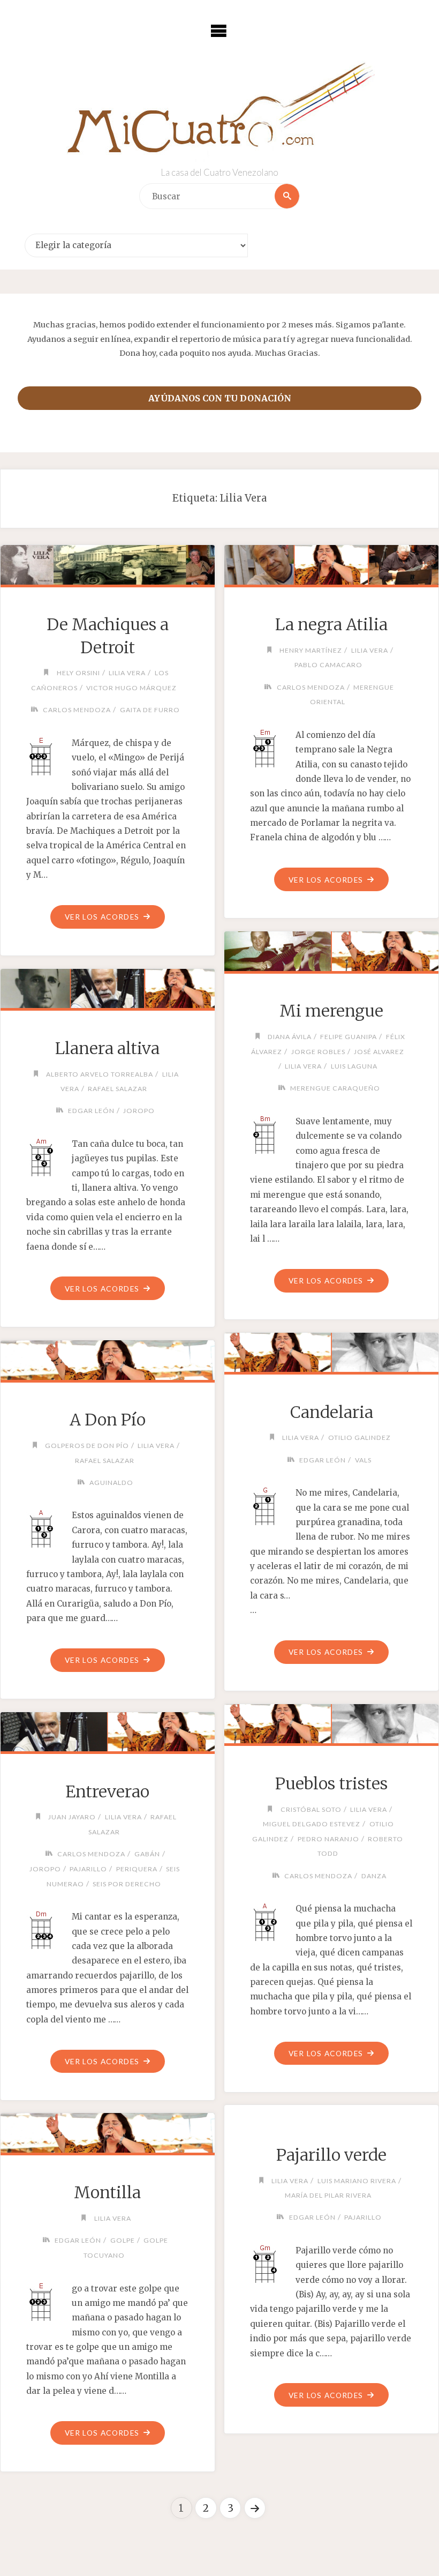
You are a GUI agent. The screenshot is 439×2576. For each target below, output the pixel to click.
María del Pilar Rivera (328, 2195)
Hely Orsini (78, 673)
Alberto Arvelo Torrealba (100, 1074)
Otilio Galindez (359, 1438)
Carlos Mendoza (77, 710)
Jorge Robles (318, 1052)
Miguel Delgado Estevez (312, 1824)
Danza (374, 1876)
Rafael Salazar (118, 1089)
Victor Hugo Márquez (131, 688)
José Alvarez (379, 1052)
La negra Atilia (331, 624)
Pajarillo (88, 1869)
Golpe (122, 2240)
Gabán (147, 1854)
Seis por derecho (127, 1884)
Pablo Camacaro (328, 665)
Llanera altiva (107, 1048)
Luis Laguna (354, 1066)
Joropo (139, 1111)
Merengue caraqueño (335, 1088)
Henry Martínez (311, 650)
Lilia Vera (127, 673)
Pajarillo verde (331, 2155)
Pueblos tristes (331, 1783)
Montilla (107, 2192)
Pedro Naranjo (328, 1839)
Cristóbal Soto (311, 1809)
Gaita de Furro (150, 710)
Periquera (137, 1869)
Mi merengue (331, 1011)
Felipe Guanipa (349, 1037)
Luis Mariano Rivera (357, 2181)
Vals (363, 1460)
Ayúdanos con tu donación (220, 398)
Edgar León (91, 1111)
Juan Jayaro (72, 1817)
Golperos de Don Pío (87, 1446)
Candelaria (332, 1412)
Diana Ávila (289, 1037)
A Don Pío (108, 1420)
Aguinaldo (111, 1483)
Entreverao (107, 1791)
